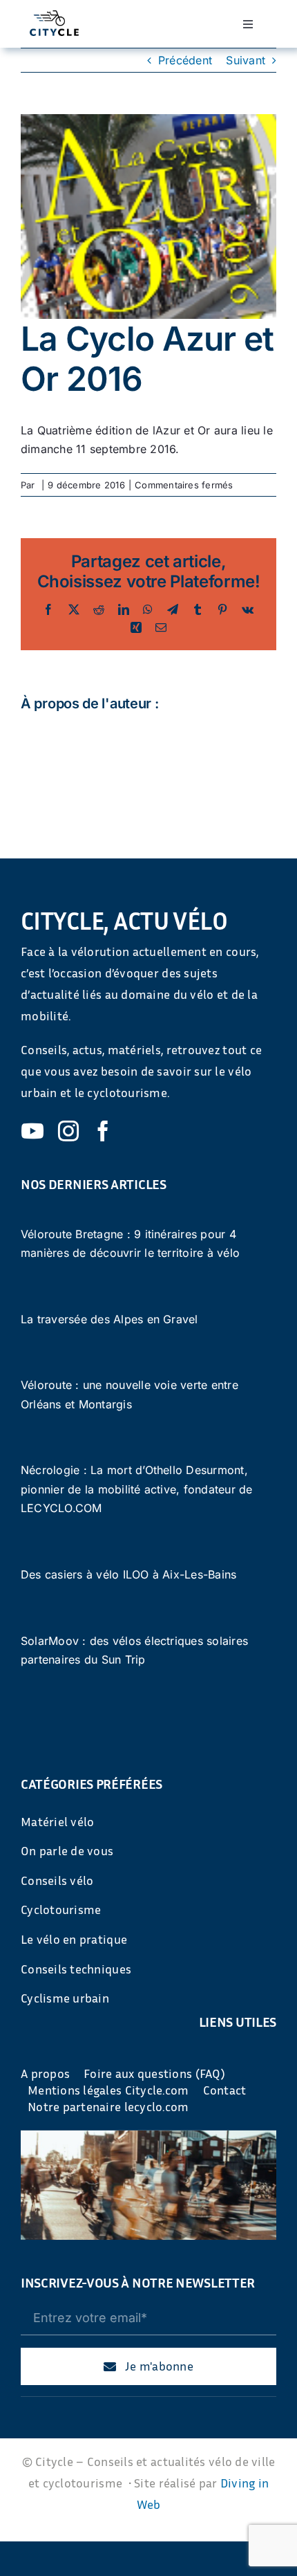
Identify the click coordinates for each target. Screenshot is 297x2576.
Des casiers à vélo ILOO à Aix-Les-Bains (128, 1574)
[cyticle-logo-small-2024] (54, 16)
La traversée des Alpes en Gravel (109, 1319)
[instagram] (68, 1131)
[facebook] (103, 1131)
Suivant (246, 60)
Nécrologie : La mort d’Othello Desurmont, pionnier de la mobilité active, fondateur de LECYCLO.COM (137, 1489)
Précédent (185, 60)
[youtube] (32, 1131)
